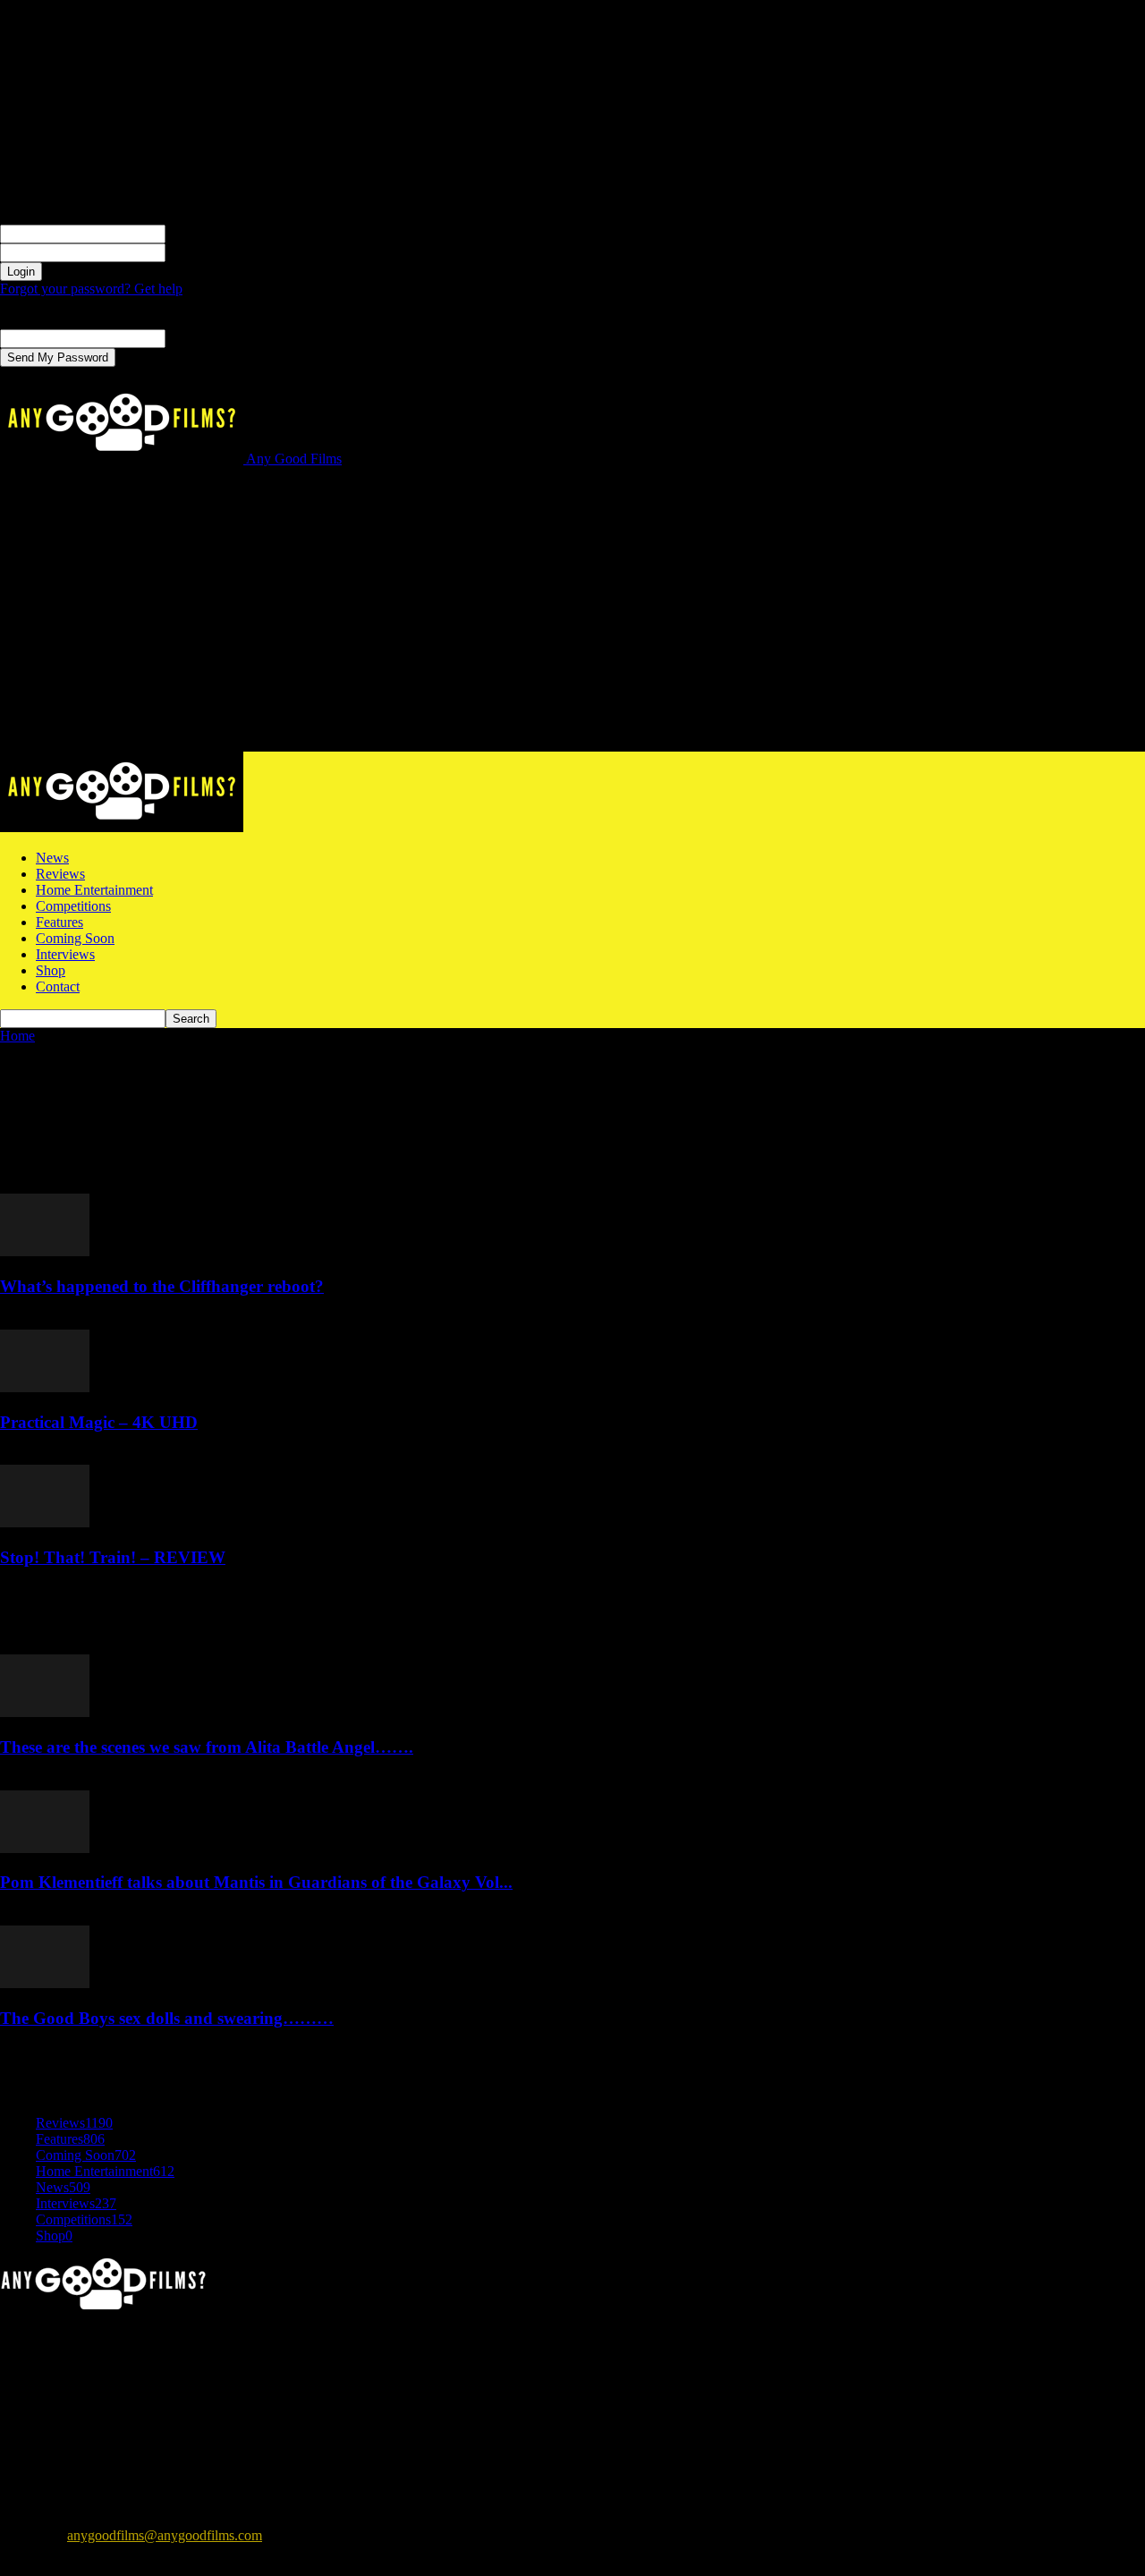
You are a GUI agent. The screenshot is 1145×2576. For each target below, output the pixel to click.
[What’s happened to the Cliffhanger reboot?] (45, 1251)
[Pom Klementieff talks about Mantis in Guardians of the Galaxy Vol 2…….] (45, 1848)
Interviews (65, 954)
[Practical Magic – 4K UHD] (45, 1387)
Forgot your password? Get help (91, 289)
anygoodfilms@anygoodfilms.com (165, 2535)
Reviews (60, 874)
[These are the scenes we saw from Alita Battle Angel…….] (45, 1712)
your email (195, 338)
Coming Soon (75, 938)
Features (59, 922)
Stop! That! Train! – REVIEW (113, 1557)
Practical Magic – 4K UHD (99, 1422)
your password (207, 252)
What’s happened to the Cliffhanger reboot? (162, 1286)
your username (207, 233)
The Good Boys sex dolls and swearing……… (167, 2018)
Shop (51, 970)
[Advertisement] (572, 617)
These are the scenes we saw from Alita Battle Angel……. (207, 1747)
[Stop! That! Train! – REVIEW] (45, 1522)
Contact (58, 986)
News (52, 858)
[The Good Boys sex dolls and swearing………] (45, 1983)
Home (17, 1036)
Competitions (73, 906)
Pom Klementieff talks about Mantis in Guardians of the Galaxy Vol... (256, 1882)
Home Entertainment (94, 890)
